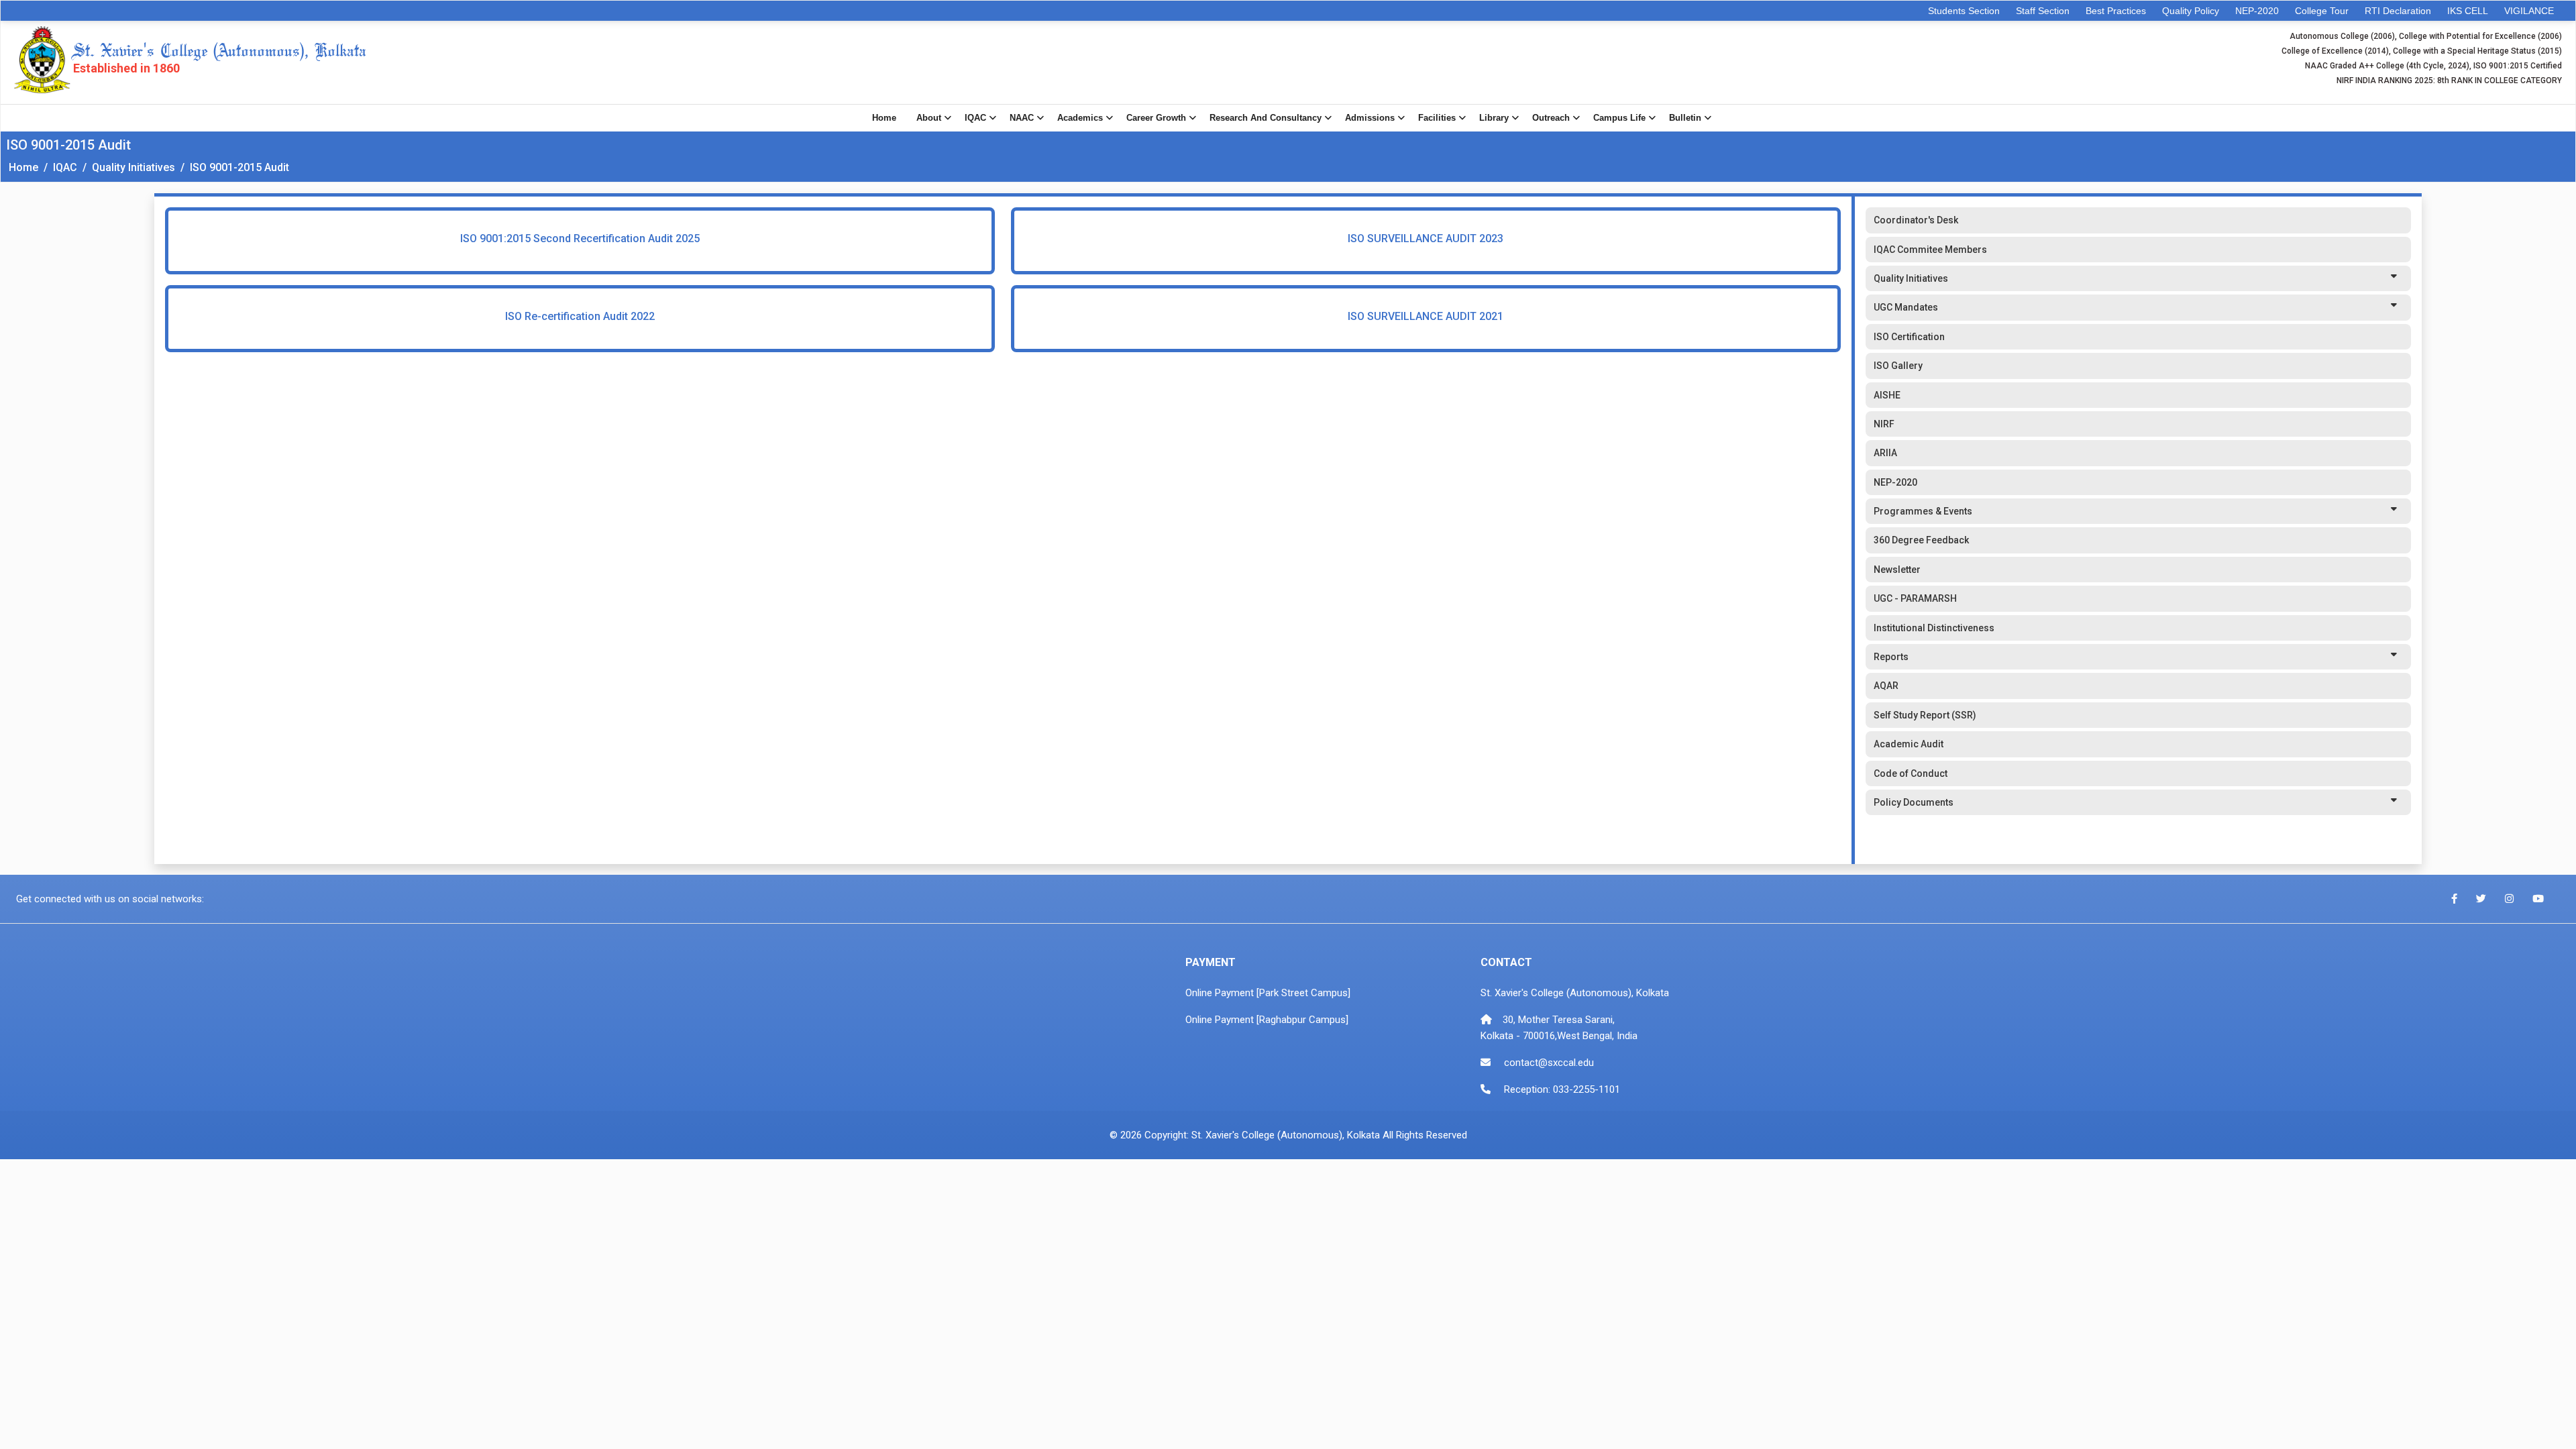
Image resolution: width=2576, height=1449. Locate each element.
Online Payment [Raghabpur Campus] (1267, 1020)
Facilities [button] (1437, 118)
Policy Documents (1914, 802)
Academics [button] (1080, 118)
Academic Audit (1909, 744)
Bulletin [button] (1685, 118)
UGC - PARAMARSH (1915, 598)
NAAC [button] (1022, 118)
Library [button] (1494, 118)
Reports (1891, 657)
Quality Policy (2191, 11)
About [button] (929, 118)
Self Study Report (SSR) (1925, 715)
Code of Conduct (1911, 773)
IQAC (65, 167)
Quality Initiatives (133, 167)
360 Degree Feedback (1921, 540)
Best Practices (2116, 11)
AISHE (1887, 395)
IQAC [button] (975, 118)
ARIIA (1885, 453)
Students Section (1964, 11)
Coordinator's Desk (1916, 220)
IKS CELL (2468, 11)
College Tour (2322, 11)
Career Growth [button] (1156, 118)
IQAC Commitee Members (1930, 250)
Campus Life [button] (1619, 118)
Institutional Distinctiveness (1934, 628)
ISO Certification (1909, 337)
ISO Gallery (1898, 366)
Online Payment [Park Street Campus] (1268, 993)
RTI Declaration (2398, 11)
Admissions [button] (1370, 118)
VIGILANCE (2529, 11)
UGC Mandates (1906, 307)
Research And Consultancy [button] (1266, 118)
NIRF (1884, 424)
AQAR (1886, 686)
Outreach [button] (1551, 118)
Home (884, 118)
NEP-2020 (2257, 11)
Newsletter (1897, 570)
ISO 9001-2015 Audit (239, 167)
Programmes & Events (1923, 511)
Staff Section (2043, 11)
